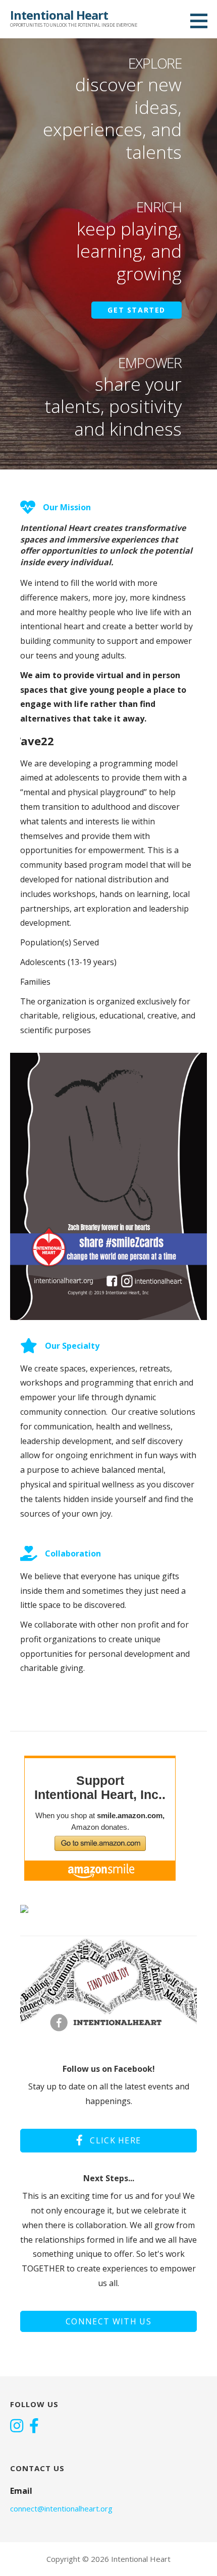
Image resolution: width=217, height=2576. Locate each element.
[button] (202, 21)
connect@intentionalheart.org (61, 2508)
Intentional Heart (59, 15)
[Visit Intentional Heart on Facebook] (34, 2427)
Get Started (137, 310)
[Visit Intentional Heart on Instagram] (17, 2427)
